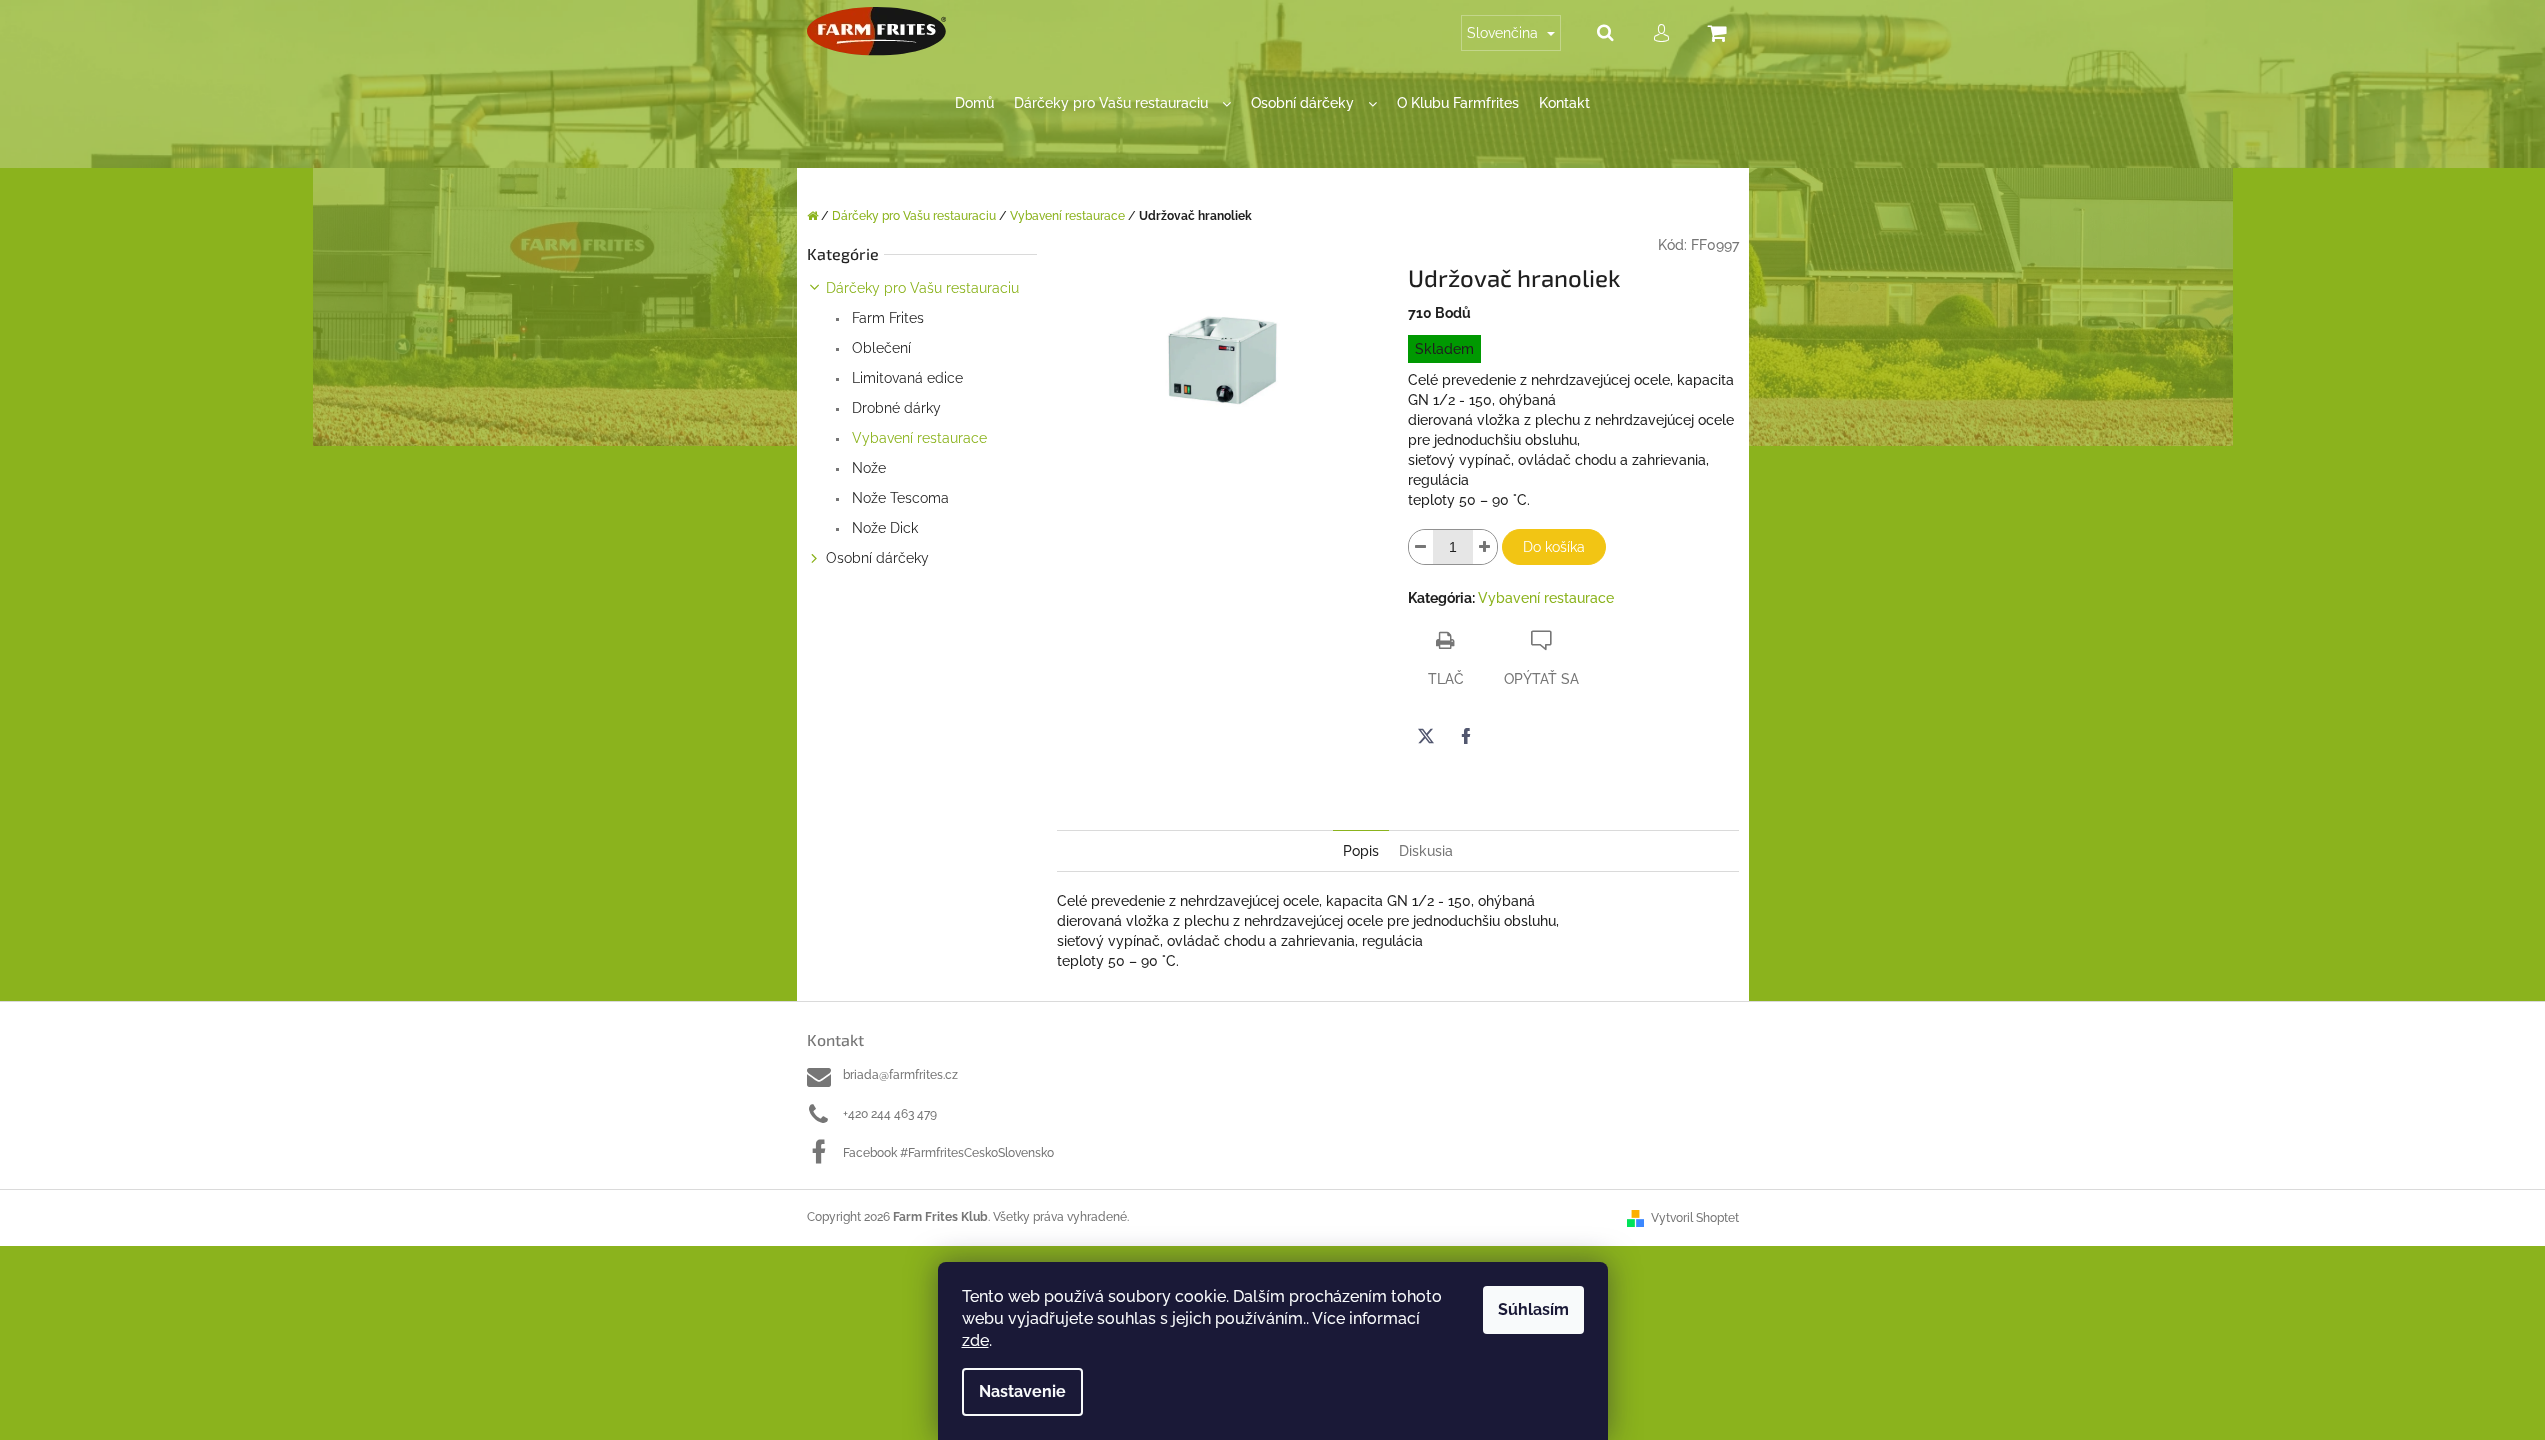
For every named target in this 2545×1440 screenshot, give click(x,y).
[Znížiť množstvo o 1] (1421, 547)
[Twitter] (1426, 736)
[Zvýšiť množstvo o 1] (1485, 547)
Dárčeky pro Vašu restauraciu (922, 288)
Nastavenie (1022, 1391)
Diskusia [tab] (1426, 851)
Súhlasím (1533, 1309)
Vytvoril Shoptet (1695, 1218)
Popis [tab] (1361, 851)
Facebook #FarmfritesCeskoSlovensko (948, 1153)
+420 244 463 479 (890, 1114)
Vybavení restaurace (917, 438)
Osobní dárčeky (877, 558)
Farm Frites (886, 318)
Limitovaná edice (905, 378)
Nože (867, 468)
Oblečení (879, 348)
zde (975, 1340)
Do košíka (1554, 547)
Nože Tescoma (898, 498)
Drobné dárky (894, 408)
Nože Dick (883, 528)
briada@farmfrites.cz (900, 1075)
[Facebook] (1466, 736)
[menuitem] (974, 103)
